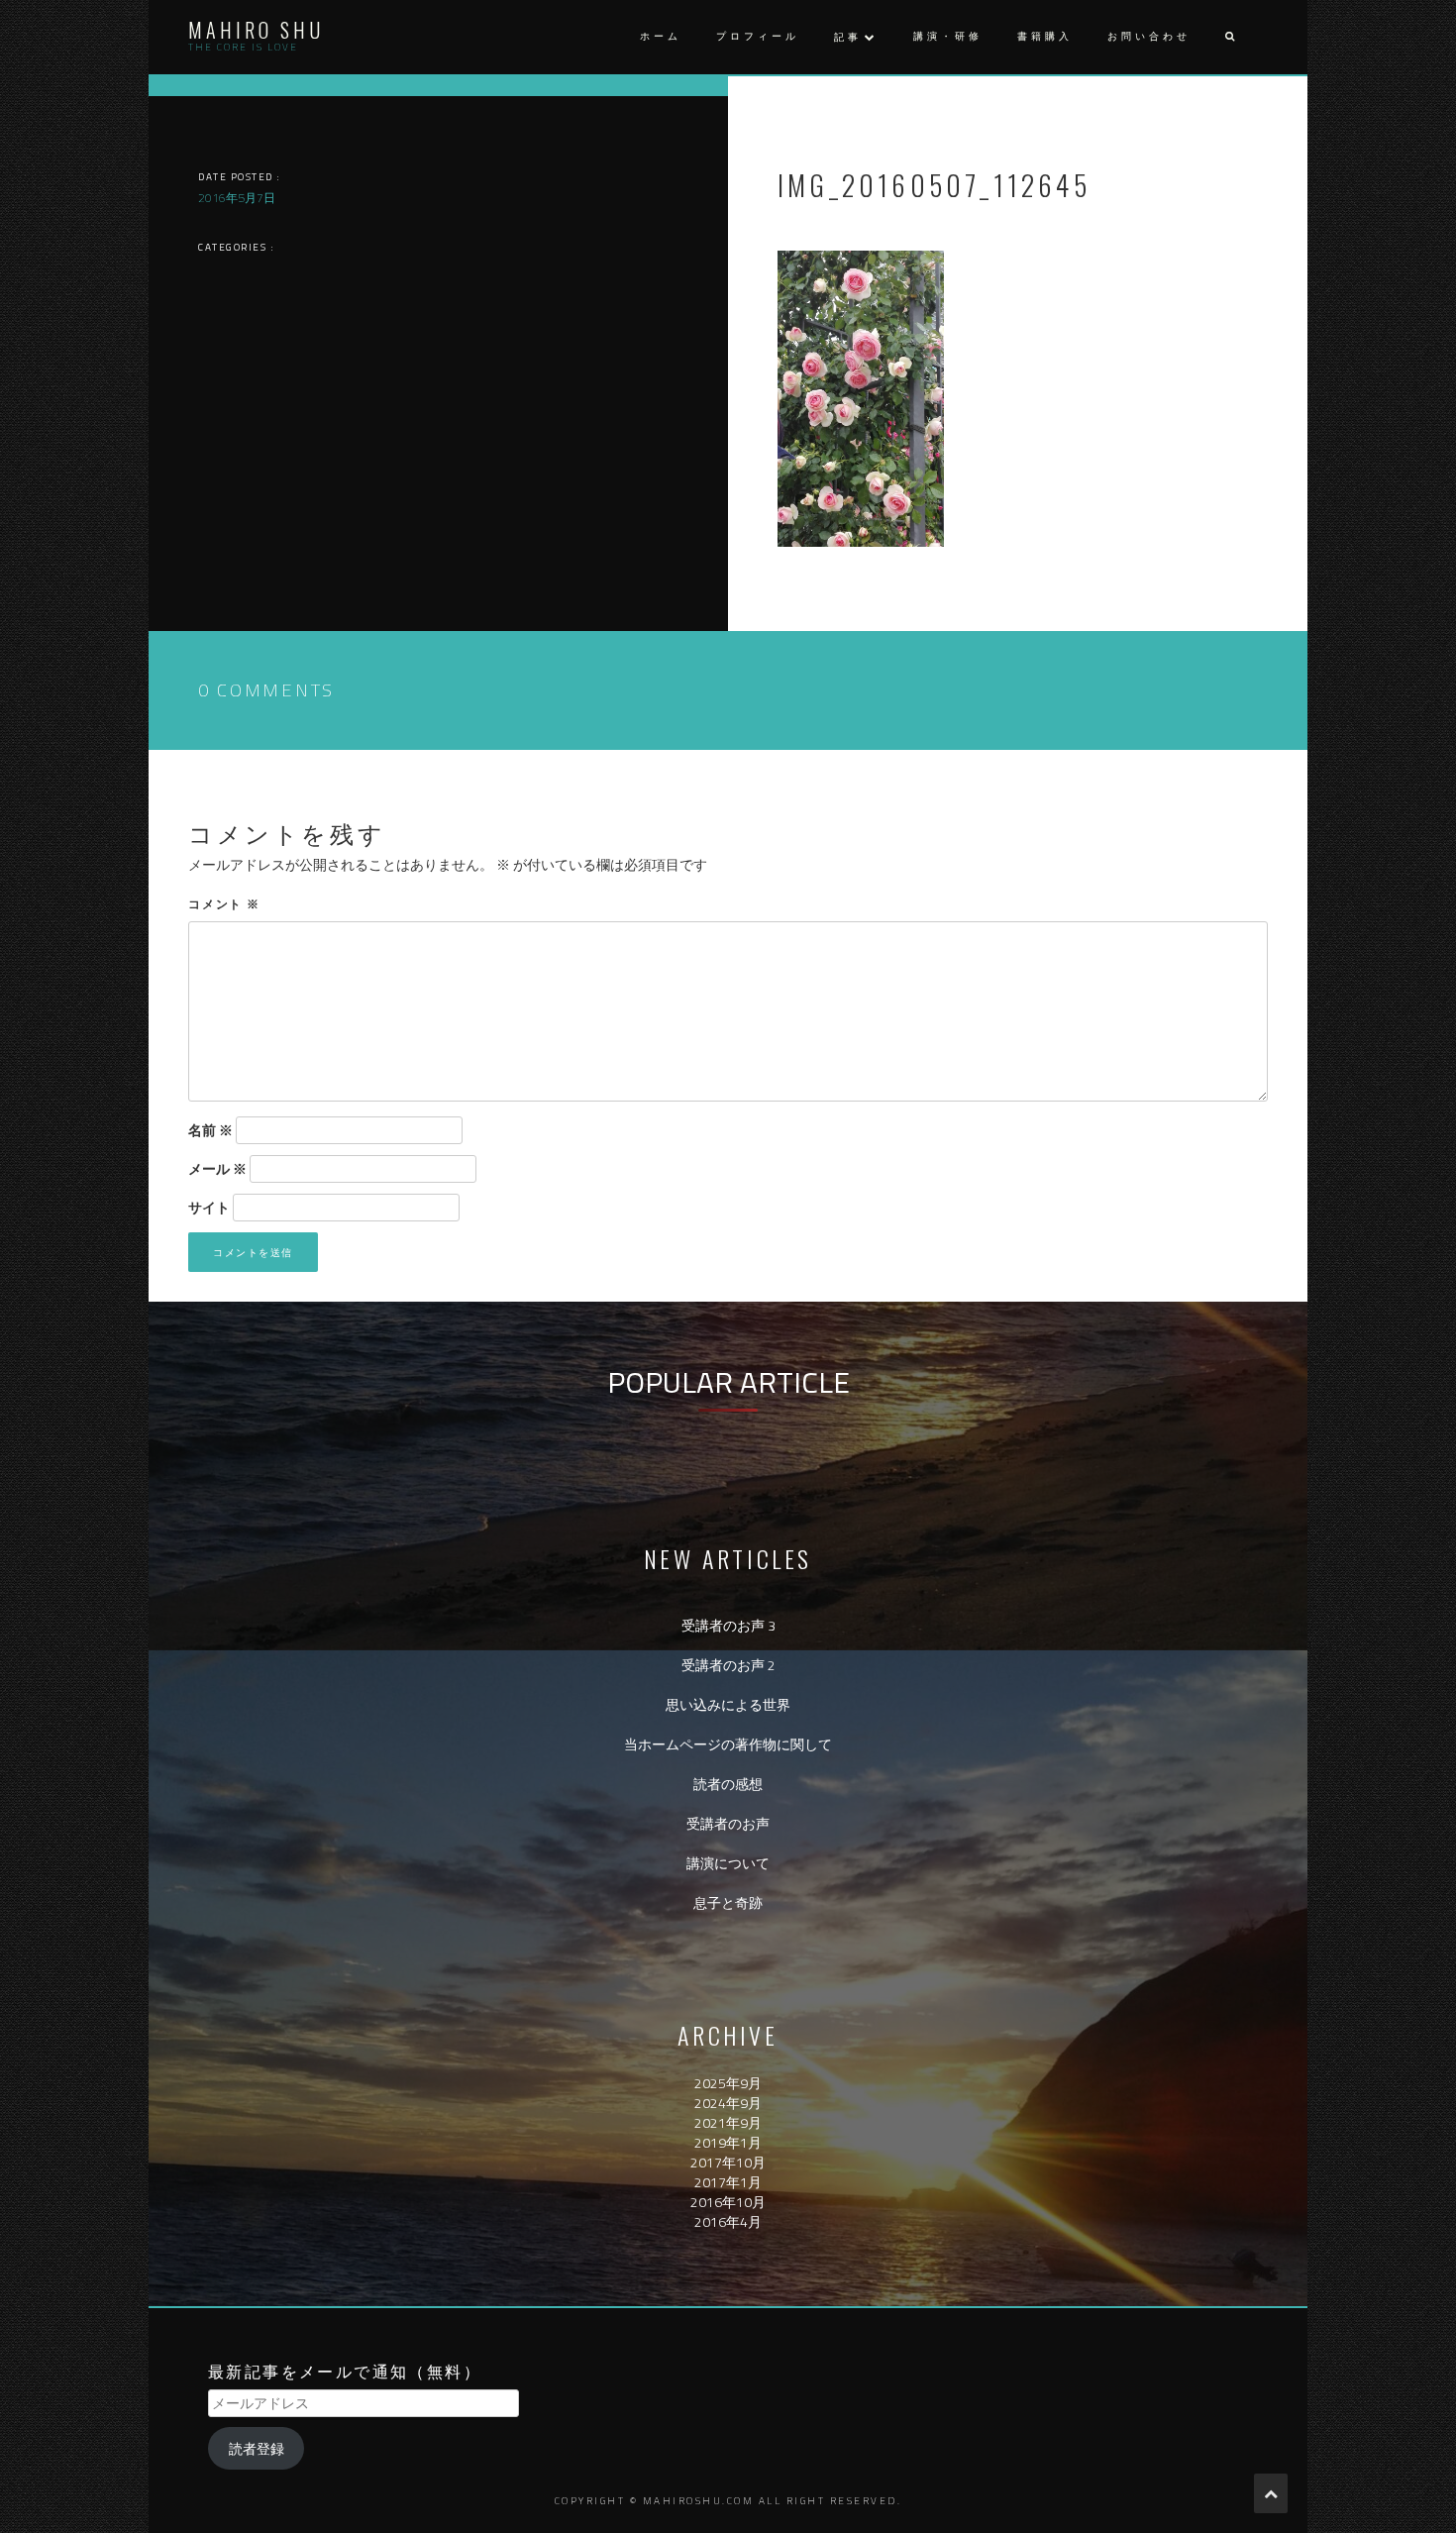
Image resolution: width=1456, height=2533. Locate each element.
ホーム (661, 36)
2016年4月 (728, 2221)
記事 (848, 37)
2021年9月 (728, 2122)
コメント (224, 903)
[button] (1229, 37)
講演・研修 (948, 36)
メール (217, 1169)
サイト (209, 1208)
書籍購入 (1045, 36)
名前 (210, 1130)
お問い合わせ (1149, 36)
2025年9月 (728, 2083)
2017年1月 (728, 2182)
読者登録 (257, 2448)
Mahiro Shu (256, 30)
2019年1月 (728, 2142)
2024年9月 (728, 2103)
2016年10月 (728, 2202)
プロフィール (758, 36)
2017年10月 (728, 2162)
